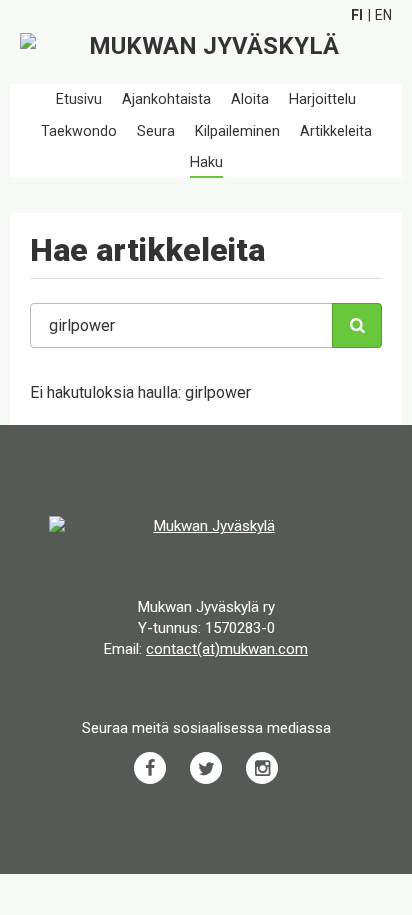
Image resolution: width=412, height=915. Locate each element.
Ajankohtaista (166, 99)
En (383, 15)
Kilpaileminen (237, 131)
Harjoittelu (322, 99)
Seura (156, 131)
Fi (357, 15)
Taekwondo (79, 131)
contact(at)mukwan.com (227, 649)
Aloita (250, 99)
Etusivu (79, 99)
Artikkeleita (336, 131)
